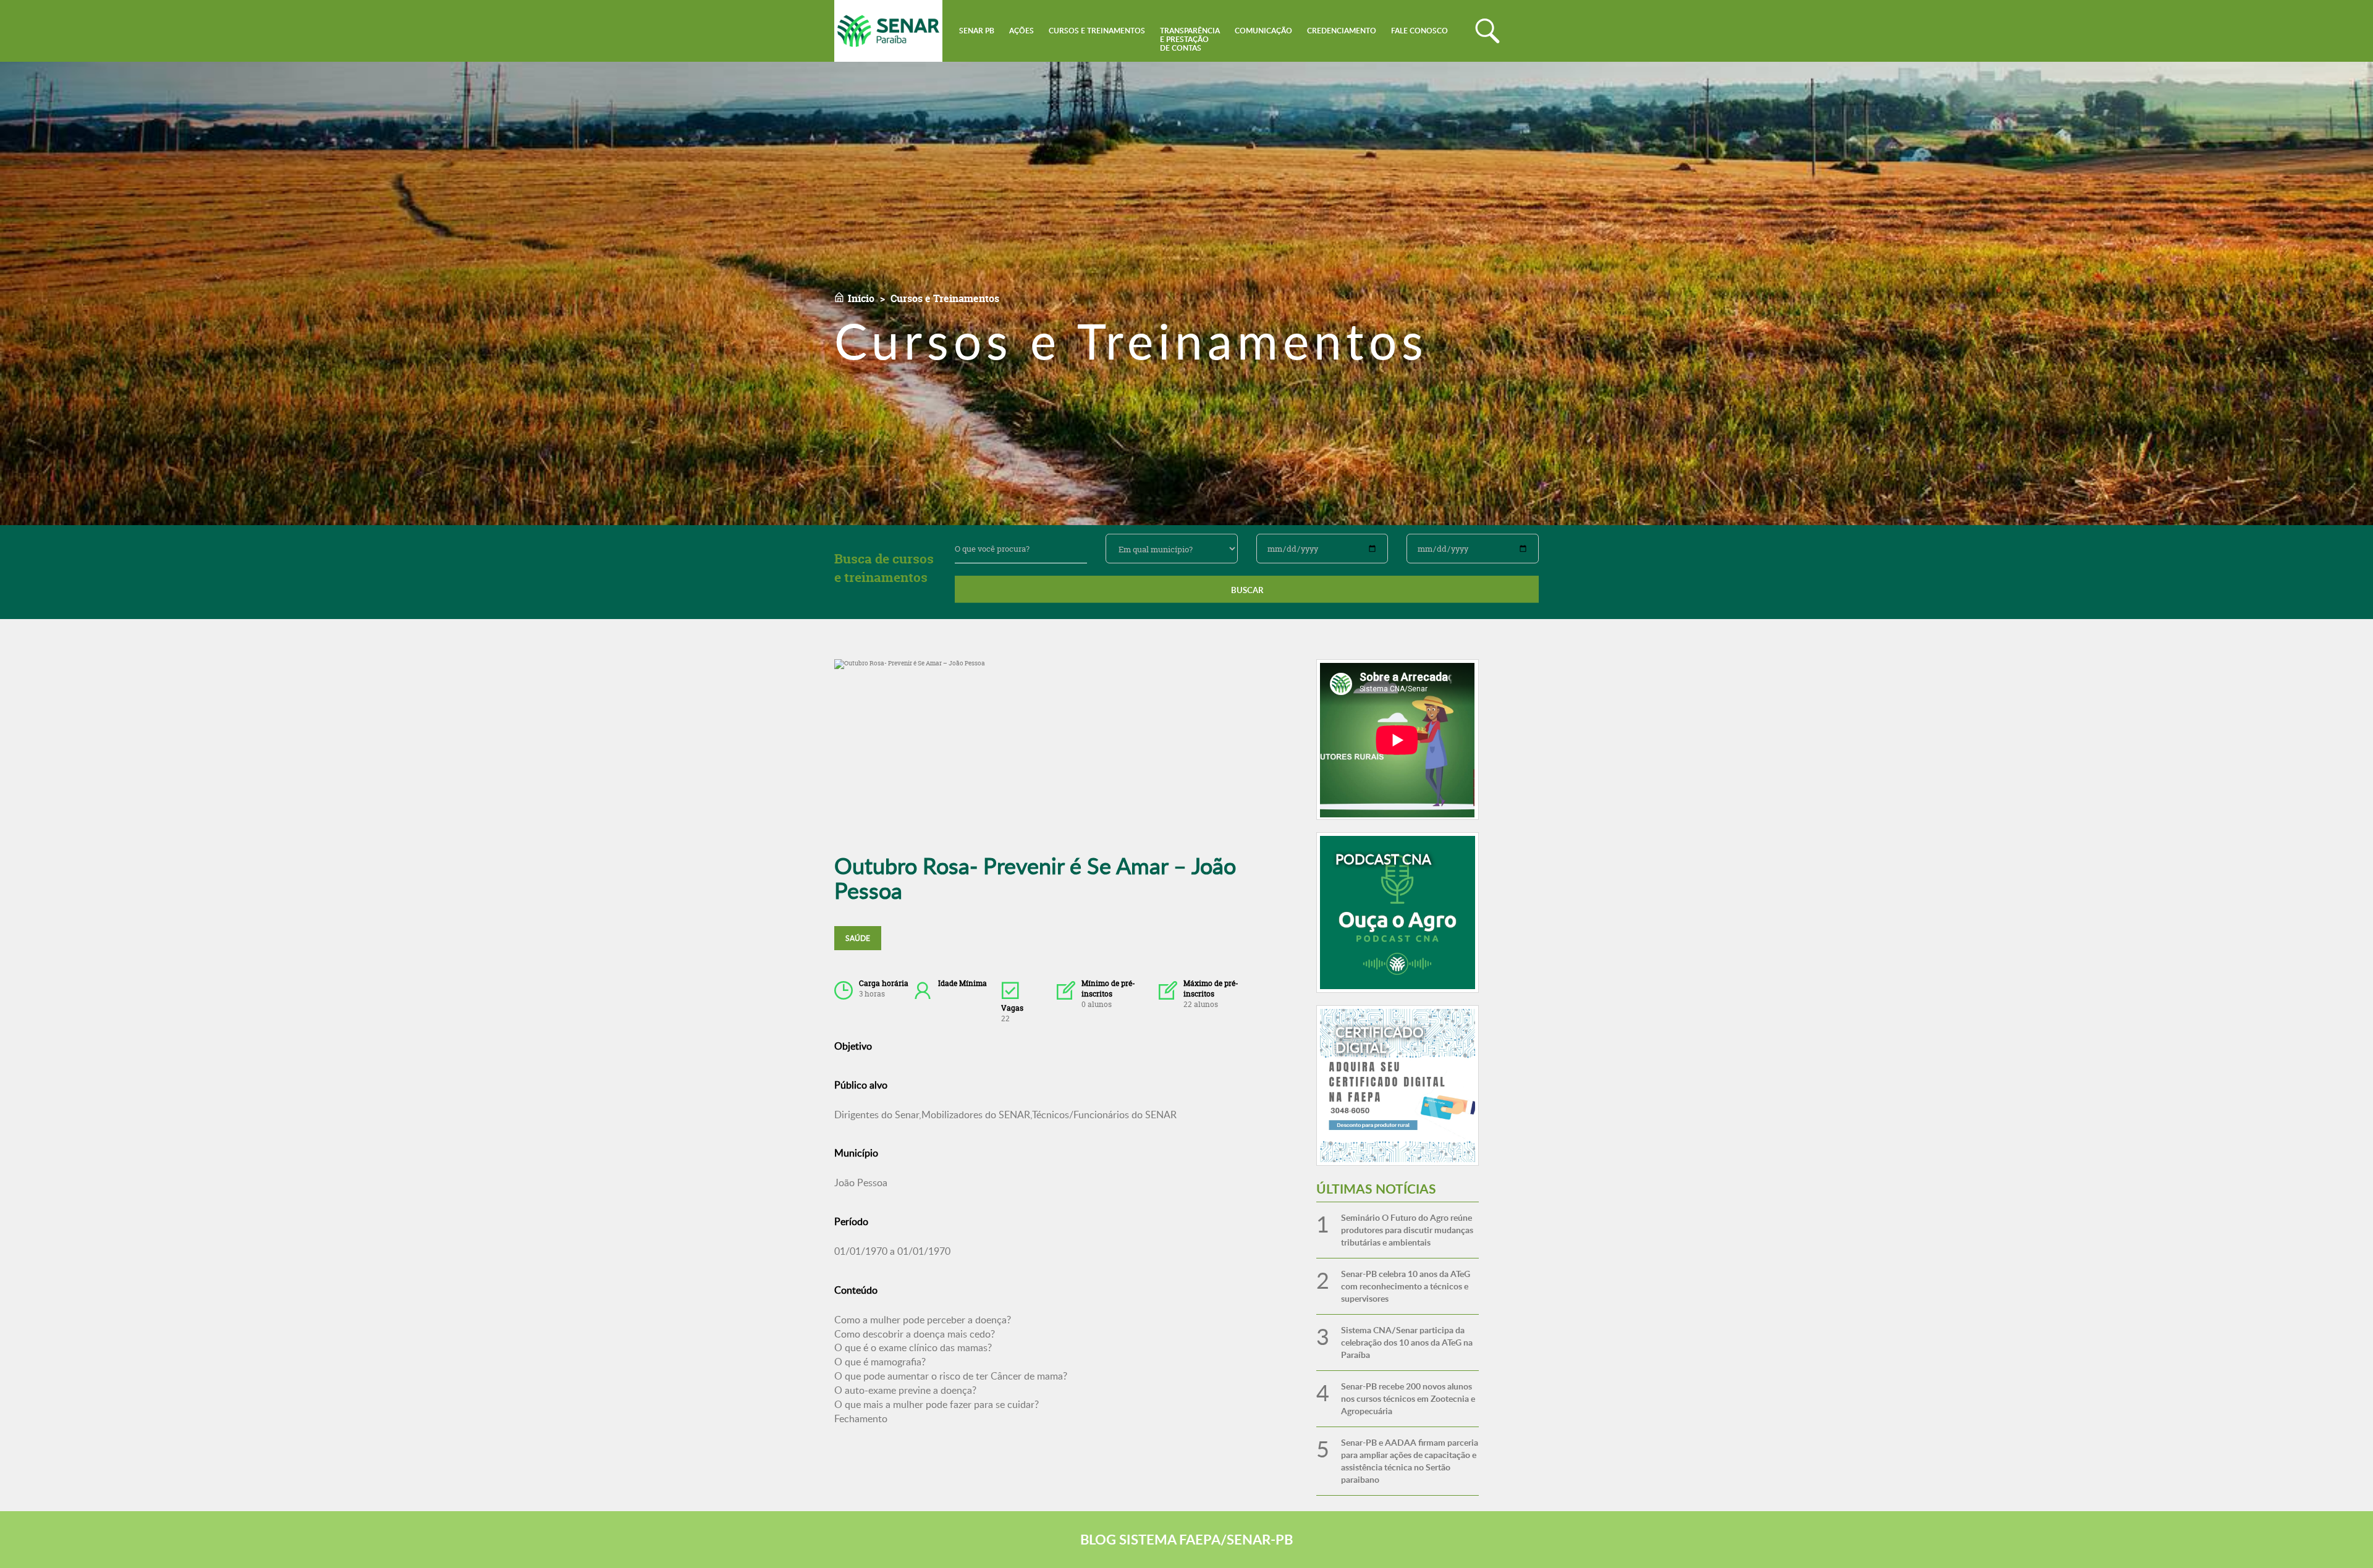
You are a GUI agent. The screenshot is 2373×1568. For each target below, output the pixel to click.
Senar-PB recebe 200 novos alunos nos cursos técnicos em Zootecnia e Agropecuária (1408, 1398)
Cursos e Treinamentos (1097, 31)
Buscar (1247, 590)
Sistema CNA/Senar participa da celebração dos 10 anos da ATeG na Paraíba (1407, 1342)
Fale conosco (1419, 31)
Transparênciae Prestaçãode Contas (1190, 39)
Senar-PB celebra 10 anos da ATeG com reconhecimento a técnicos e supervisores (1406, 1286)
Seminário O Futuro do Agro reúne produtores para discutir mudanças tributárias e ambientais (1407, 1230)
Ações (1022, 31)
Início (861, 298)
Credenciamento (1342, 31)
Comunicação (1263, 31)
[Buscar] (1487, 31)
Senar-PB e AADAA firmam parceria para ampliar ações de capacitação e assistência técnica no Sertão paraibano (1410, 1461)
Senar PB (977, 31)
